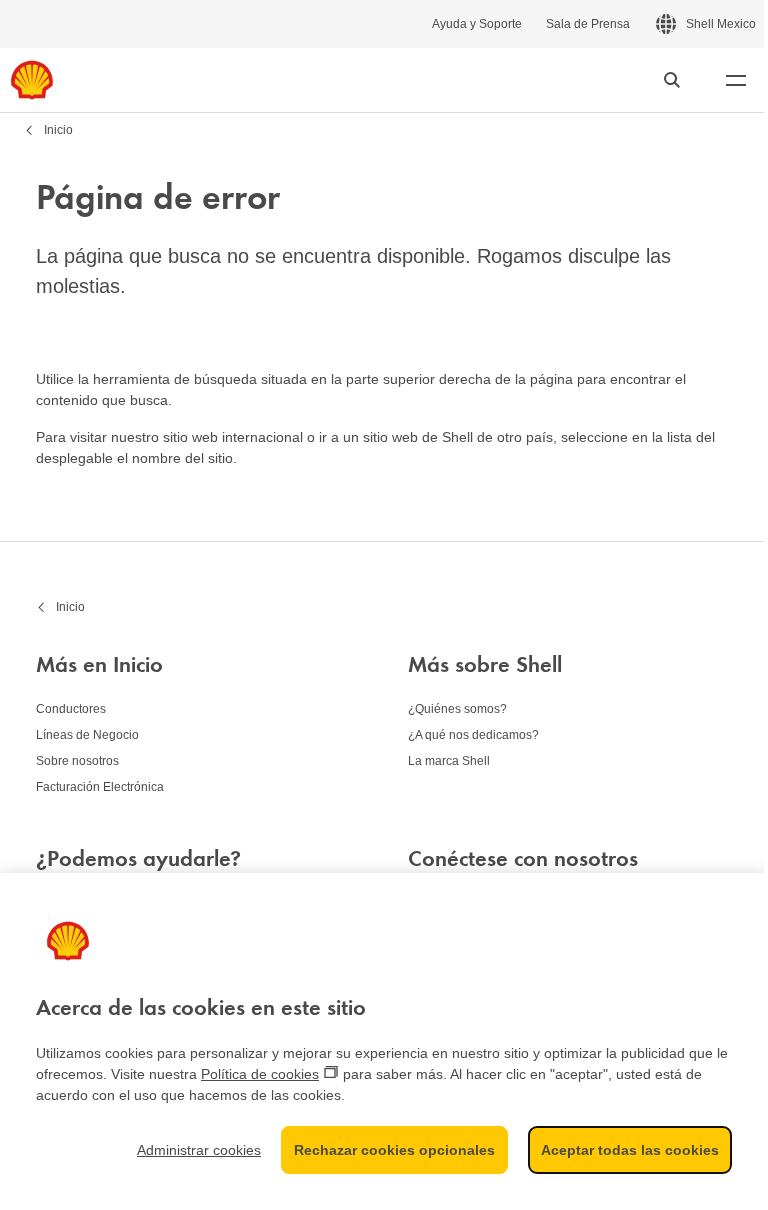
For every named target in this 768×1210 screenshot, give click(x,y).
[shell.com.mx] (32, 80)
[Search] (672, 80)
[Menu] (736, 80)
